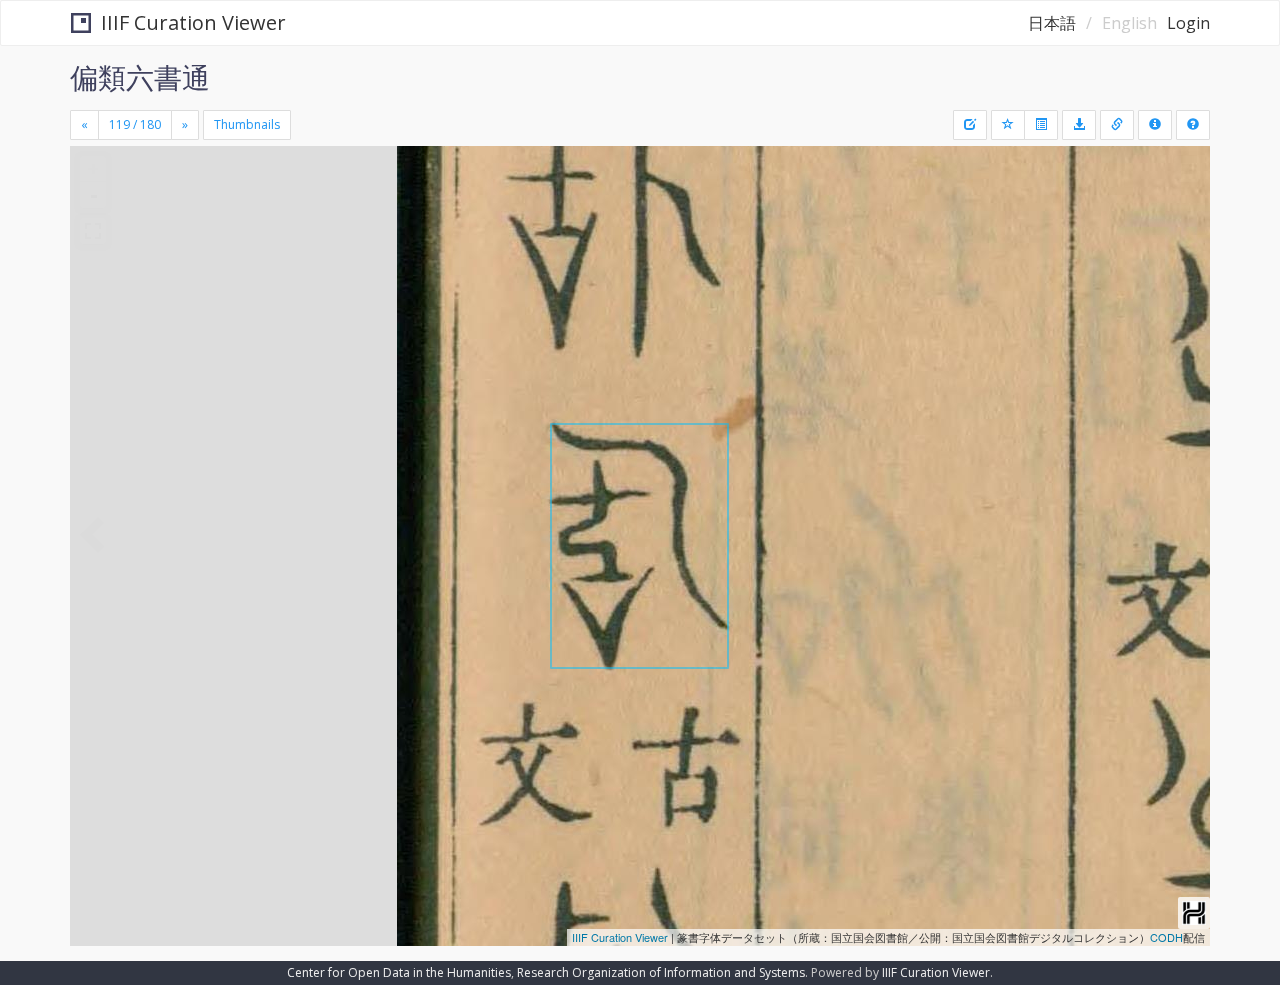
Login (1188, 23)
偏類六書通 (140, 77)
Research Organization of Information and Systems (661, 972)
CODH (1166, 937)
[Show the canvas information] (1117, 125)
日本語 (1052, 23)
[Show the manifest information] (1155, 125)
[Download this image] (1079, 125)
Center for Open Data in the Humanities (399, 972)
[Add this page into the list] (1008, 125)
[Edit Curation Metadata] (970, 125)
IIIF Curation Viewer (193, 22)
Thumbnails (247, 124)
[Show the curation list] (1041, 125)
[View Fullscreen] (93, 231)
